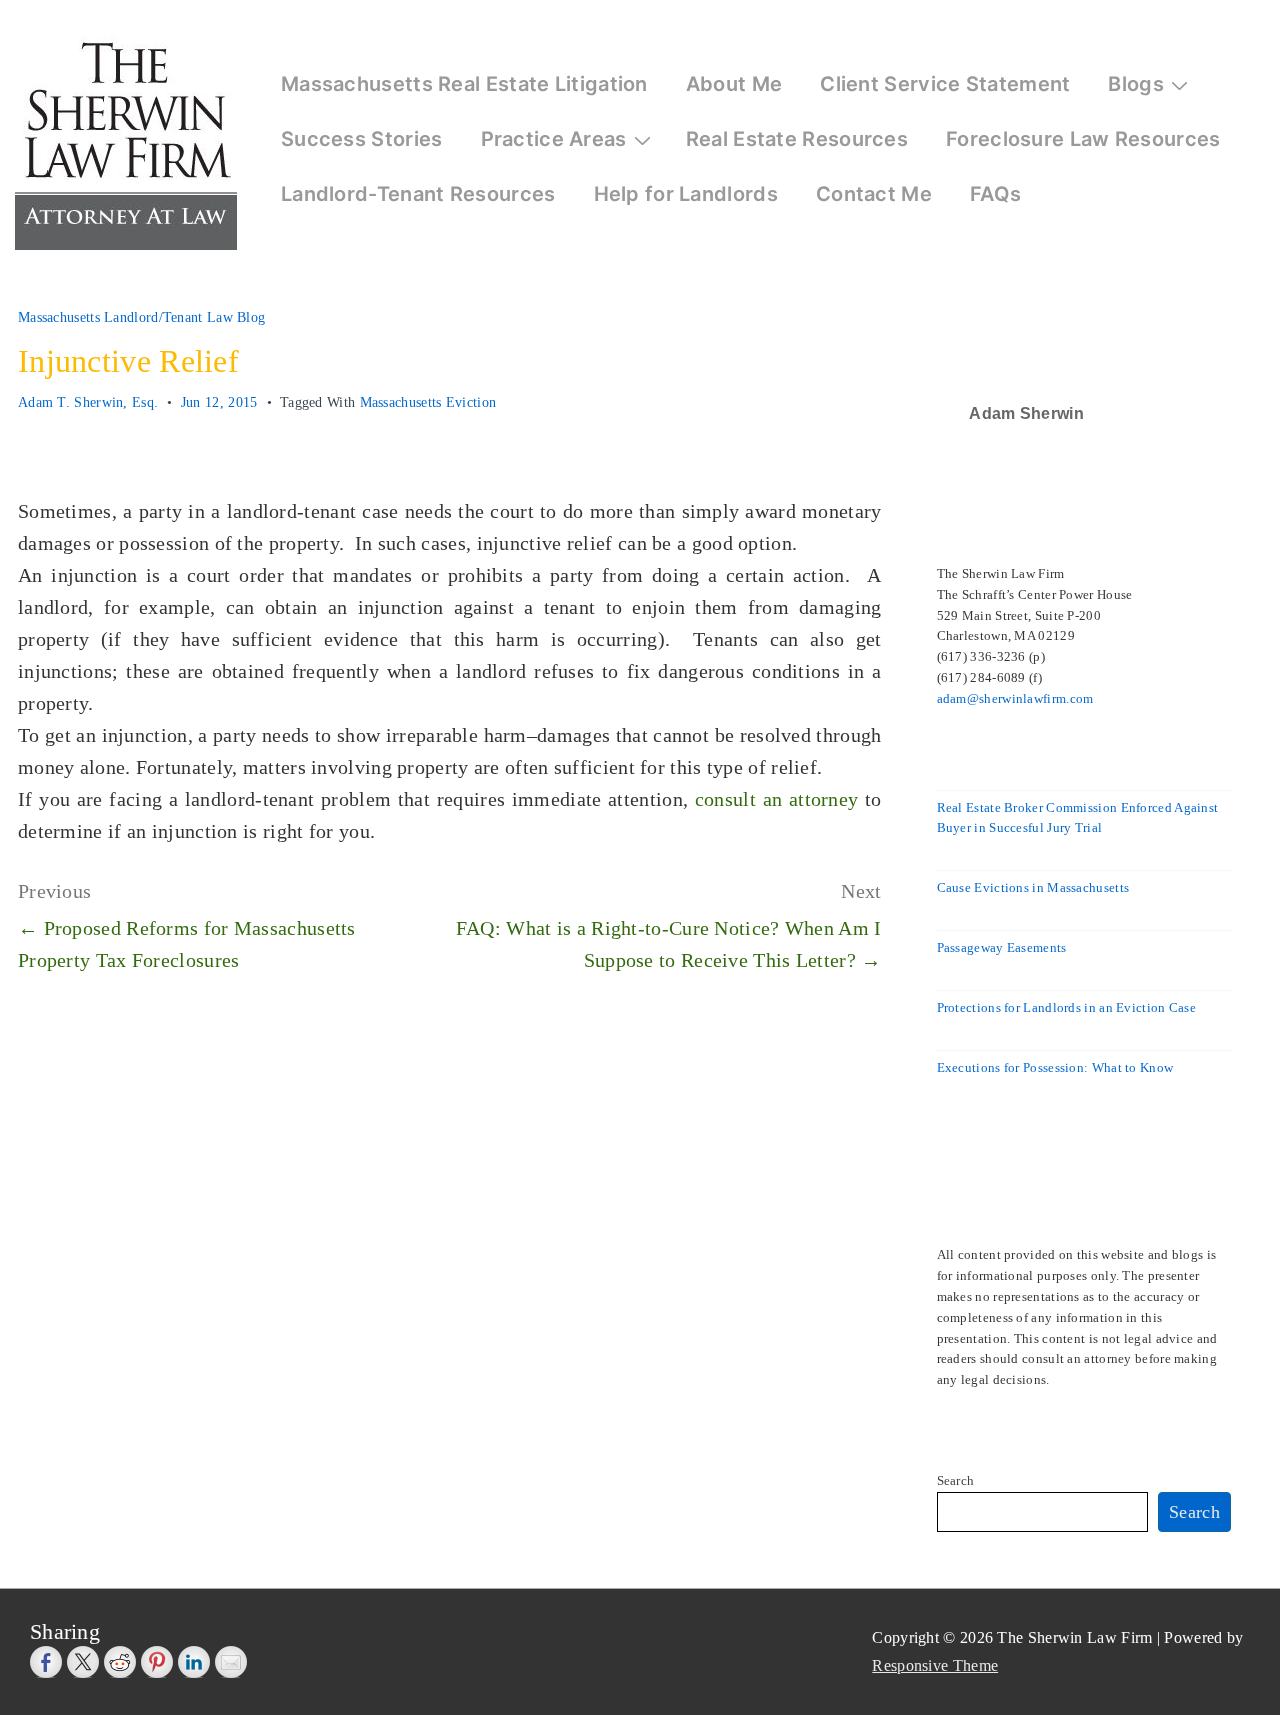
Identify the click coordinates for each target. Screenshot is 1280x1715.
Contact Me (874, 194)
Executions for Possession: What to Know (1055, 1067)
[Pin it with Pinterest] (157, 1662)
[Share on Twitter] (83, 1662)
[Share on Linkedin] (194, 1662)
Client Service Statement (945, 84)
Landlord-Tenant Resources (418, 194)
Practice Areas (554, 139)
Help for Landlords (686, 194)
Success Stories (362, 139)
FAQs (995, 194)
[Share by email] (231, 1662)
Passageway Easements (1002, 947)
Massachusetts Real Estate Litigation (464, 84)
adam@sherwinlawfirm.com (1015, 698)
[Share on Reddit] (120, 1662)
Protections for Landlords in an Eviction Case (1067, 1007)
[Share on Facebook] (46, 1662)
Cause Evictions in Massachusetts (1033, 887)
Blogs (1136, 84)
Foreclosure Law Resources (1083, 139)
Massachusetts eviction (428, 402)
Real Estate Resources (797, 139)
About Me (734, 84)
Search (956, 1480)
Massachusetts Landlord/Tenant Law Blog (141, 317)
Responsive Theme (935, 1665)
